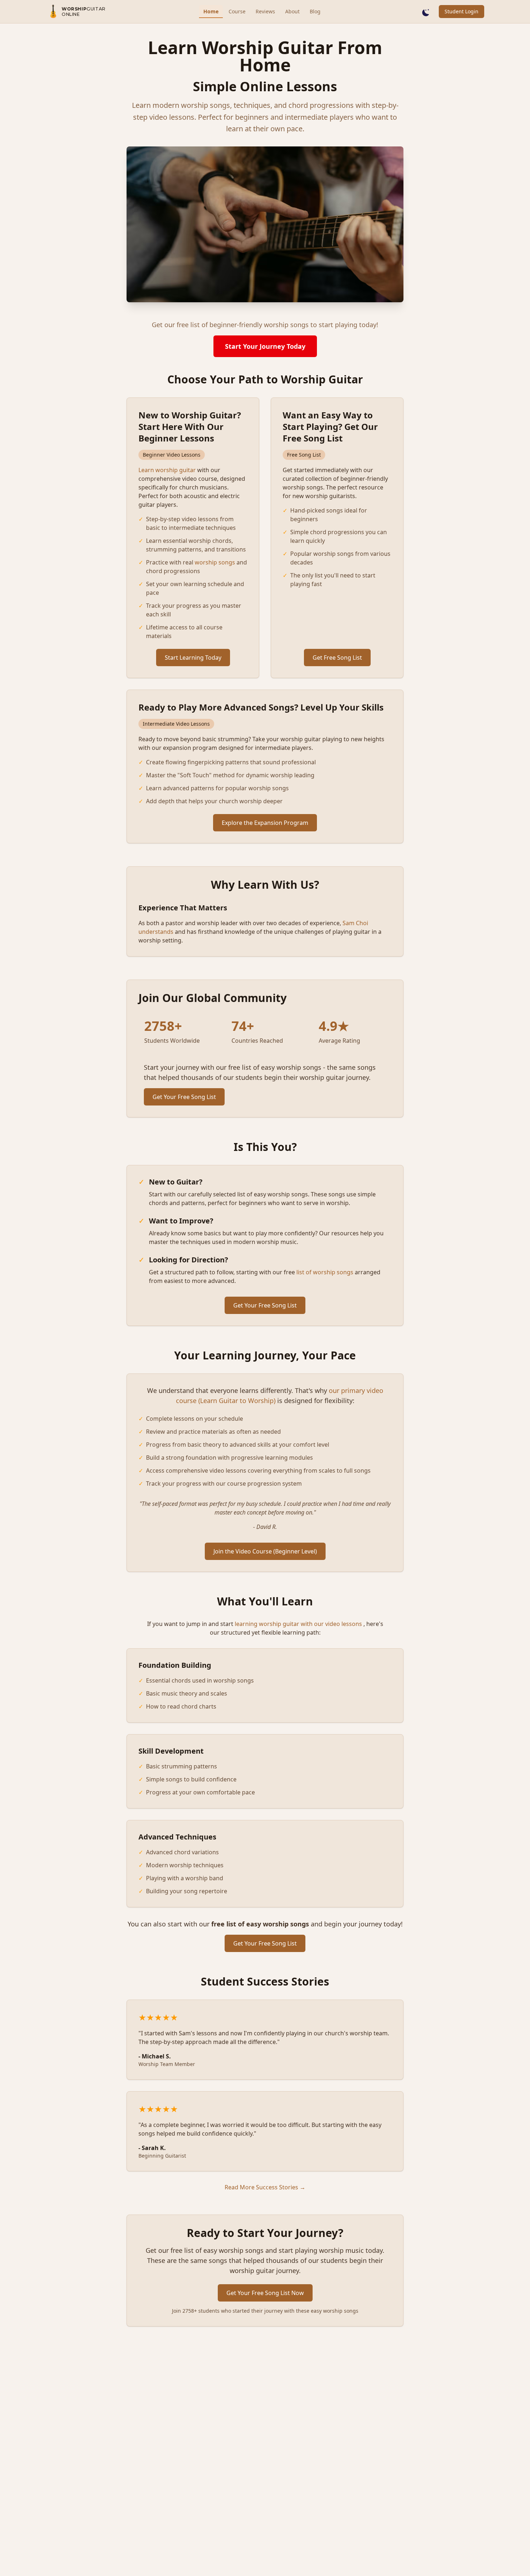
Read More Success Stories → (265, 2187)
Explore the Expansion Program (265, 823)
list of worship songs (325, 1272)
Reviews (265, 11)
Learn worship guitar (167, 470)
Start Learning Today (193, 658)
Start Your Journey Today (265, 346)
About (292, 11)
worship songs (215, 562)
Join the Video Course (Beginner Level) (265, 1551)
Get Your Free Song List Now (265, 2293)
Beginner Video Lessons (172, 455)
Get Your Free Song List (184, 1097)
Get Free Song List (337, 658)
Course (237, 11)
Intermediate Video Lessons (176, 724)
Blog (315, 11)
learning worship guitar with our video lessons (298, 1624)
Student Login (461, 11)
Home (211, 11)
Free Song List (304, 455)
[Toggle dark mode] (426, 12)
